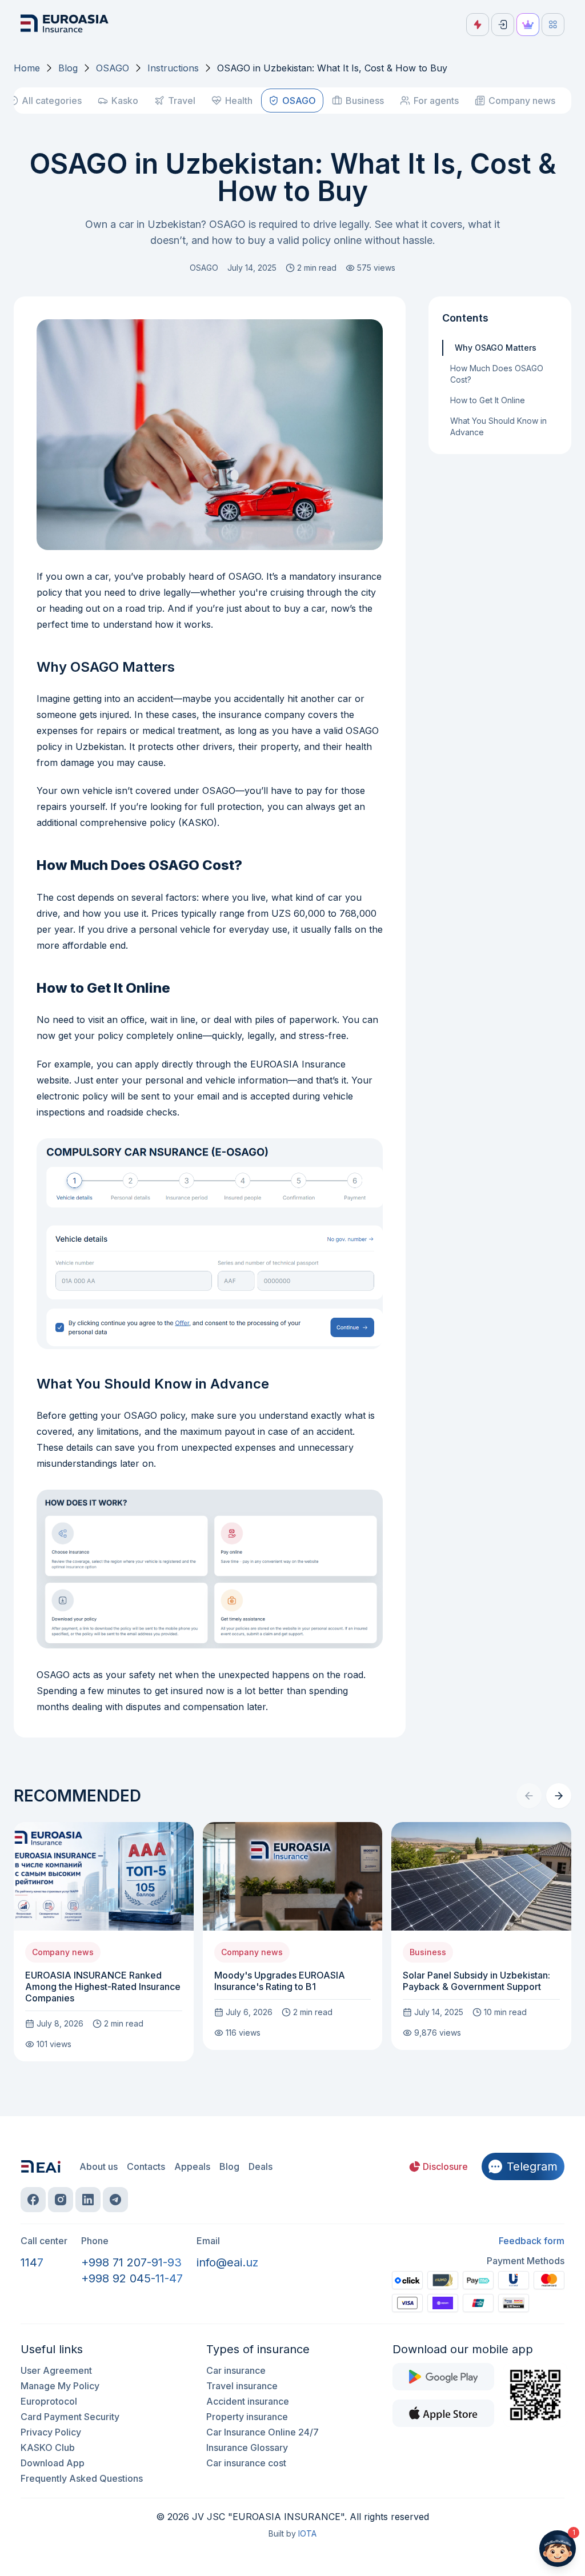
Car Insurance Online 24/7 (263, 2432)
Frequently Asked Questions (82, 2478)
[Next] (559, 1796)
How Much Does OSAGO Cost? (497, 374)
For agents (436, 101)
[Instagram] (61, 2200)
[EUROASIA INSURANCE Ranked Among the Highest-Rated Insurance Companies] (104, 1942)
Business (365, 101)
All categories (52, 101)
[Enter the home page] (66, 25)
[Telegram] (115, 2200)
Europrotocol (49, 2401)
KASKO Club (48, 2447)
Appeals (192, 2166)
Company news (522, 101)
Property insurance (247, 2417)
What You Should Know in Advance (498, 426)
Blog (68, 68)
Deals (261, 2166)
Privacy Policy (51, 2432)
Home (27, 68)
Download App (53, 2463)
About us (99, 2166)
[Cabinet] (503, 25)
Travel (182, 101)
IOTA (307, 2533)
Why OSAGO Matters (496, 348)
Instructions (173, 68)
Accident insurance (248, 2401)
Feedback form (532, 2241)
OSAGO (113, 68)
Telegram (532, 2166)
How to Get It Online (488, 400)
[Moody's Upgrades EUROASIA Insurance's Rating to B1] (293, 1936)
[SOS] (478, 25)
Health (239, 101)
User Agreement (56, 2370)
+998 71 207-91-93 (131, 2262)
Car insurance (236, 2370)
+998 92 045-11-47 (132, 2278)
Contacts (146, 2166)
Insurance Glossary (247, 2447)
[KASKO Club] (528, 25)
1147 (32, 2262)
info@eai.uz (227, 2262)
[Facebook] (33, 2200)
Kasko (125, 101)
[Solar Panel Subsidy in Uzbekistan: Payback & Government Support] (481, 1936)
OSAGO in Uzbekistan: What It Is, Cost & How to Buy (332, 68)
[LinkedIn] (88, 2200)
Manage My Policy (60, 2386)
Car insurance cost (246, 2463)
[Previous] (529, 1796)
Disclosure (445, 2166)
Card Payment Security (70, 2417)
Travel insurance (242, 2386)
